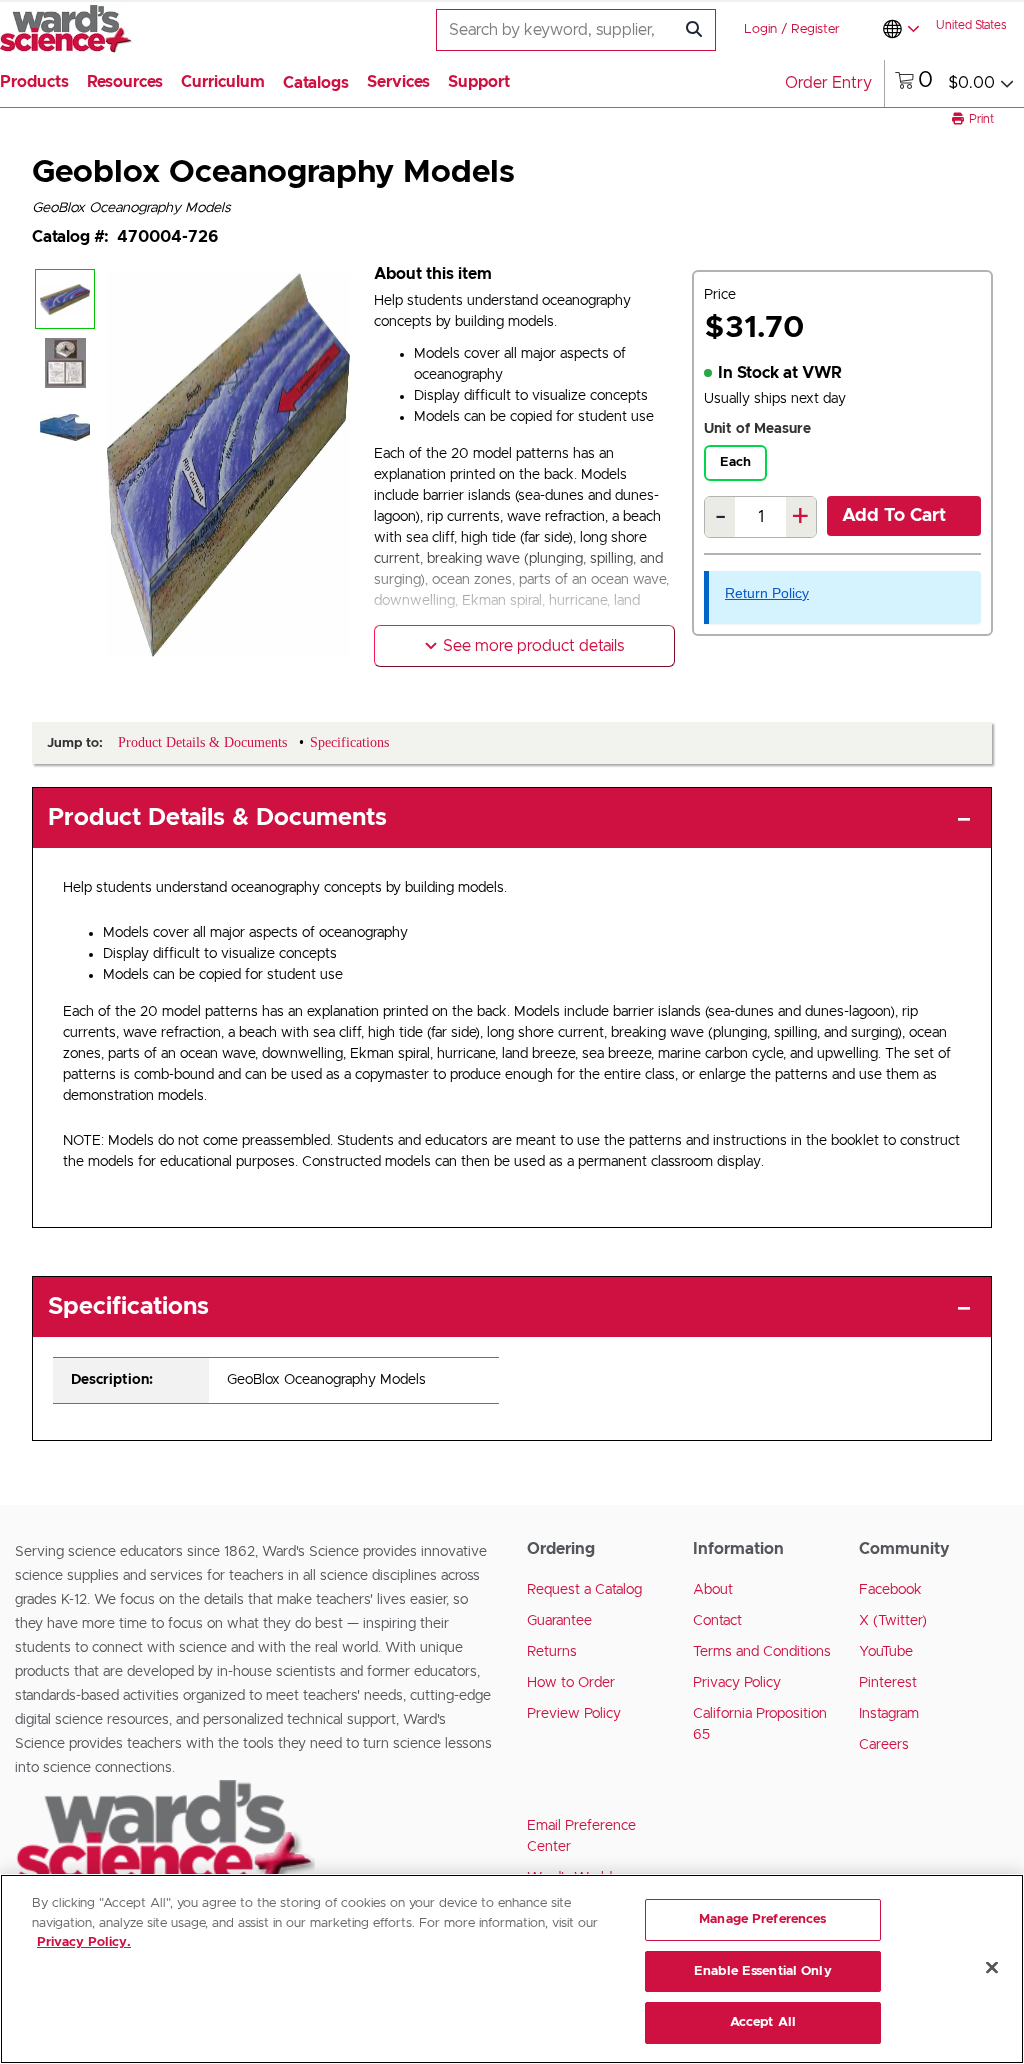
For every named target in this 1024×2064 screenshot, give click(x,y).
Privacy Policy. (84, 1942)
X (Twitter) (893, 1621)
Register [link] (815, 29)
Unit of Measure (757, 429)
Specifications (128, 1307)
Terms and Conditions (762, 1652)
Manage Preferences (762, 1919)
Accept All (763, 2022)
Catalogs (316, 83)
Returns (552, 1652)
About (713, 1590)
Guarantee (559, 1621)
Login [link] (760, 29)
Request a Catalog (584, 1590)
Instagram (889, 1714)
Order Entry (828, 83)
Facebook (890, 1590)
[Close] (992, 1968)
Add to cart (894, 516)
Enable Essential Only (763, 1971)
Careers (884, 1745)
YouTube (886, 1652)
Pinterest (888, 1683)
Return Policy (767, 593)
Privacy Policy (737, 1683)
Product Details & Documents (217, 818)
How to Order (571, 1683)
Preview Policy (574, 1714)
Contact (717, 1621)
